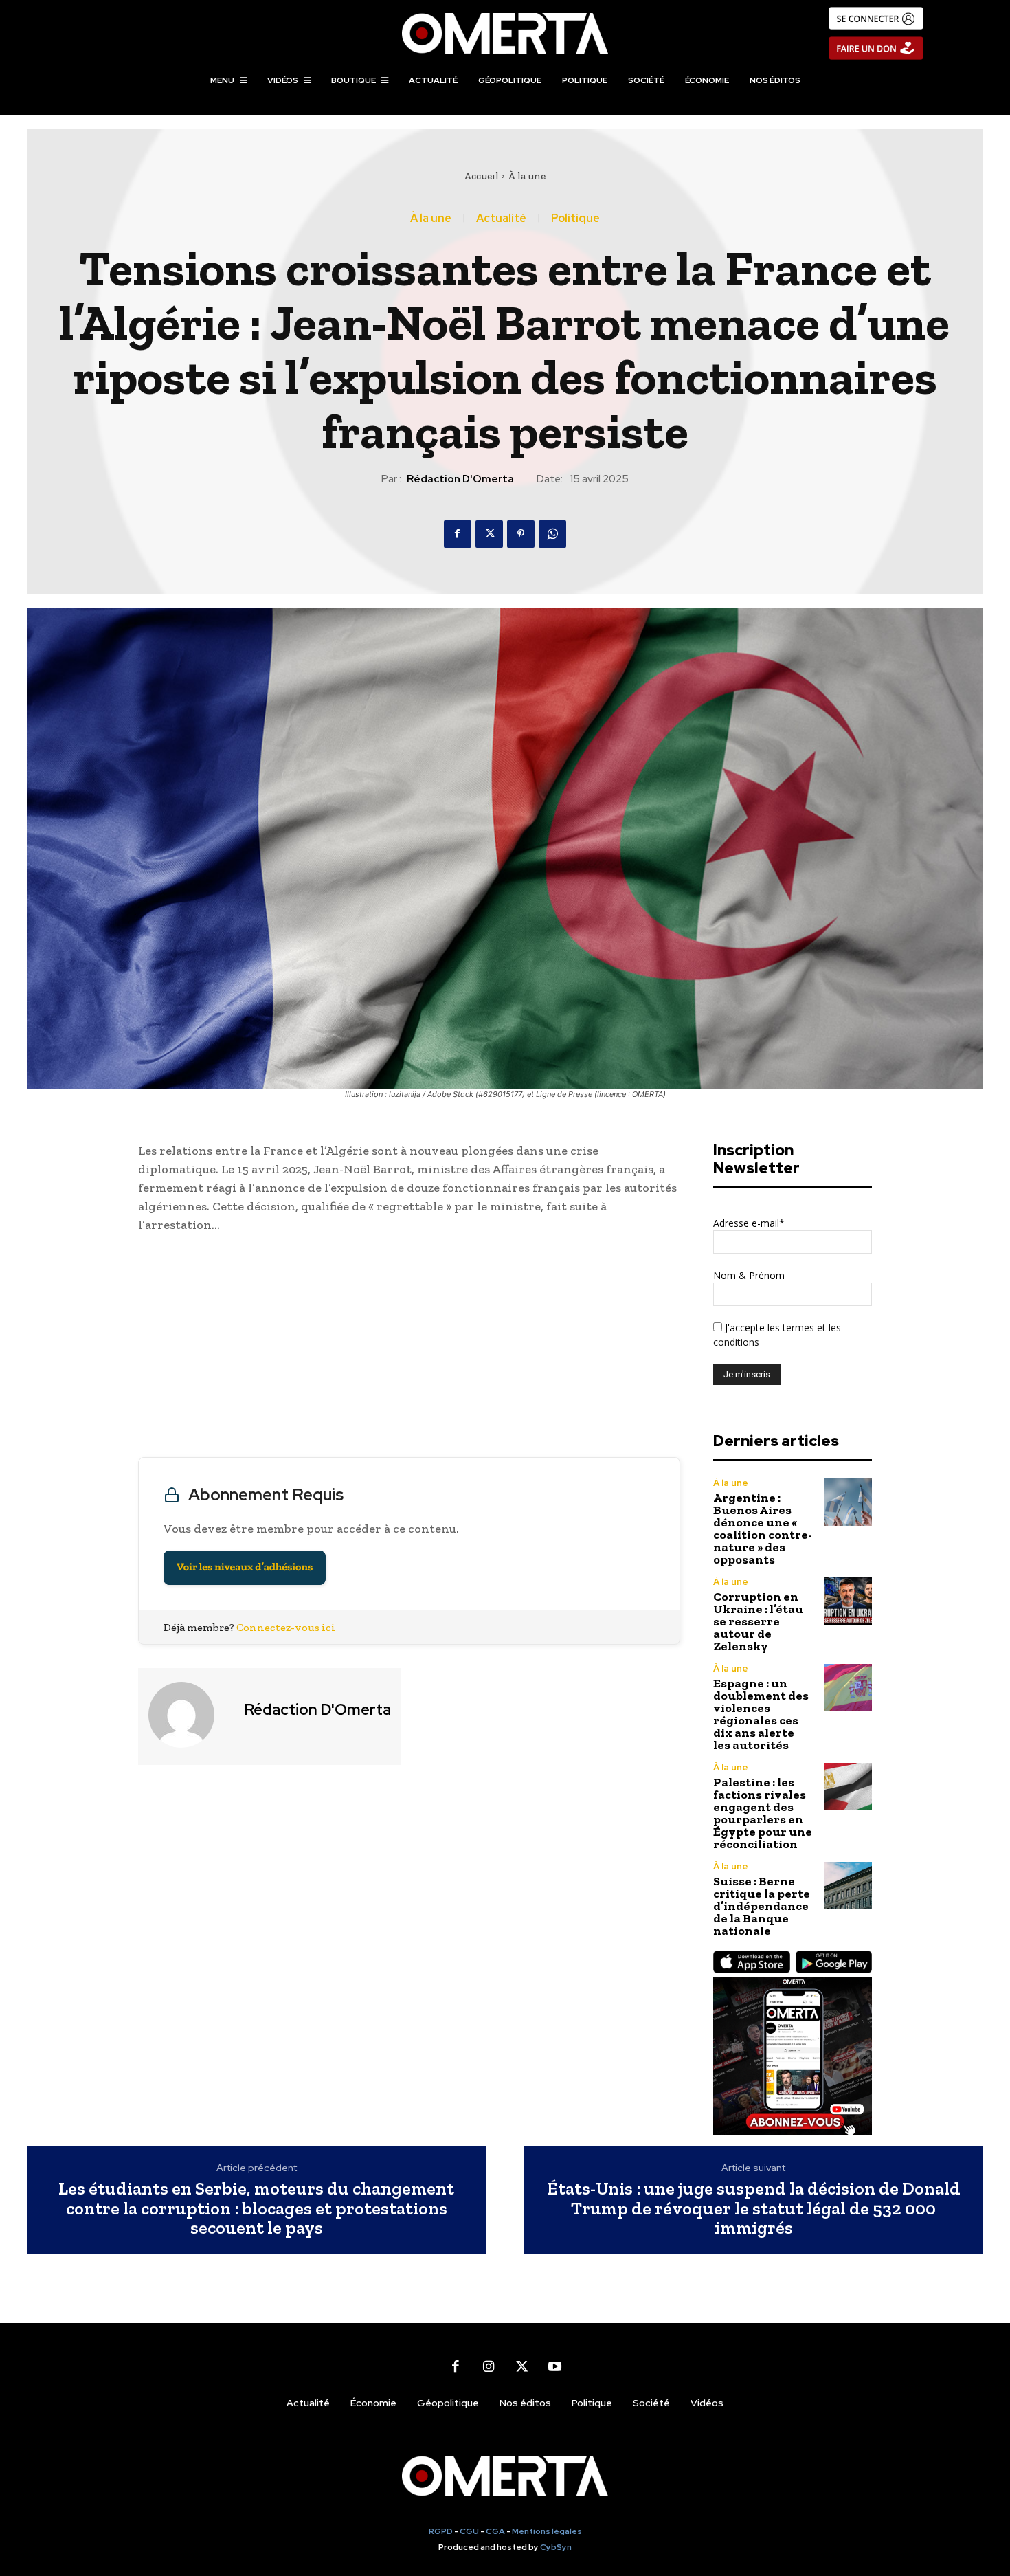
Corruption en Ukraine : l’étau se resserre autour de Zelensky (758, 1621)
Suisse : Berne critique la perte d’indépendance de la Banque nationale (762, 1906)
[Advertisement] (409, 1348)
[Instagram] (489, 2367)
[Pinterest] (521, 534)
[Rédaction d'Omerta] (190, 1715)
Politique (575, 219)
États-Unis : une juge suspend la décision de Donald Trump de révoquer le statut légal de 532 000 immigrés (754, 2208)
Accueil (481, 176)
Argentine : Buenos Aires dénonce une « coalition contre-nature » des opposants (763, 1529)
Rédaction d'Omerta (460, 479)
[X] (489, 534)
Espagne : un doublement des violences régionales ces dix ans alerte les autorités (761, 1714)
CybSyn (556, 2547)
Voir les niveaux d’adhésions (245, 1567)
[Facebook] (458, 534)
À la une (527, 176)
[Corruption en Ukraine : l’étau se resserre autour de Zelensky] (848, 1601)
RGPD (441, 2531)
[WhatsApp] (552, 534)
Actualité (501, 219)
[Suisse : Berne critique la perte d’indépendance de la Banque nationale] (848, 1886)
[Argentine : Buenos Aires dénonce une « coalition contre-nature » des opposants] (848, 1502)
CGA (495, 2531)
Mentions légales (547, 2531)
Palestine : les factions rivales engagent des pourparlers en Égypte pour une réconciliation (763, 1813)
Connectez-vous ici (286, 1627)
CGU (469, 2531)
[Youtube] (554, 2367)
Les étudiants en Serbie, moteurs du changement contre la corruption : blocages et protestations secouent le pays (256, 2208)
